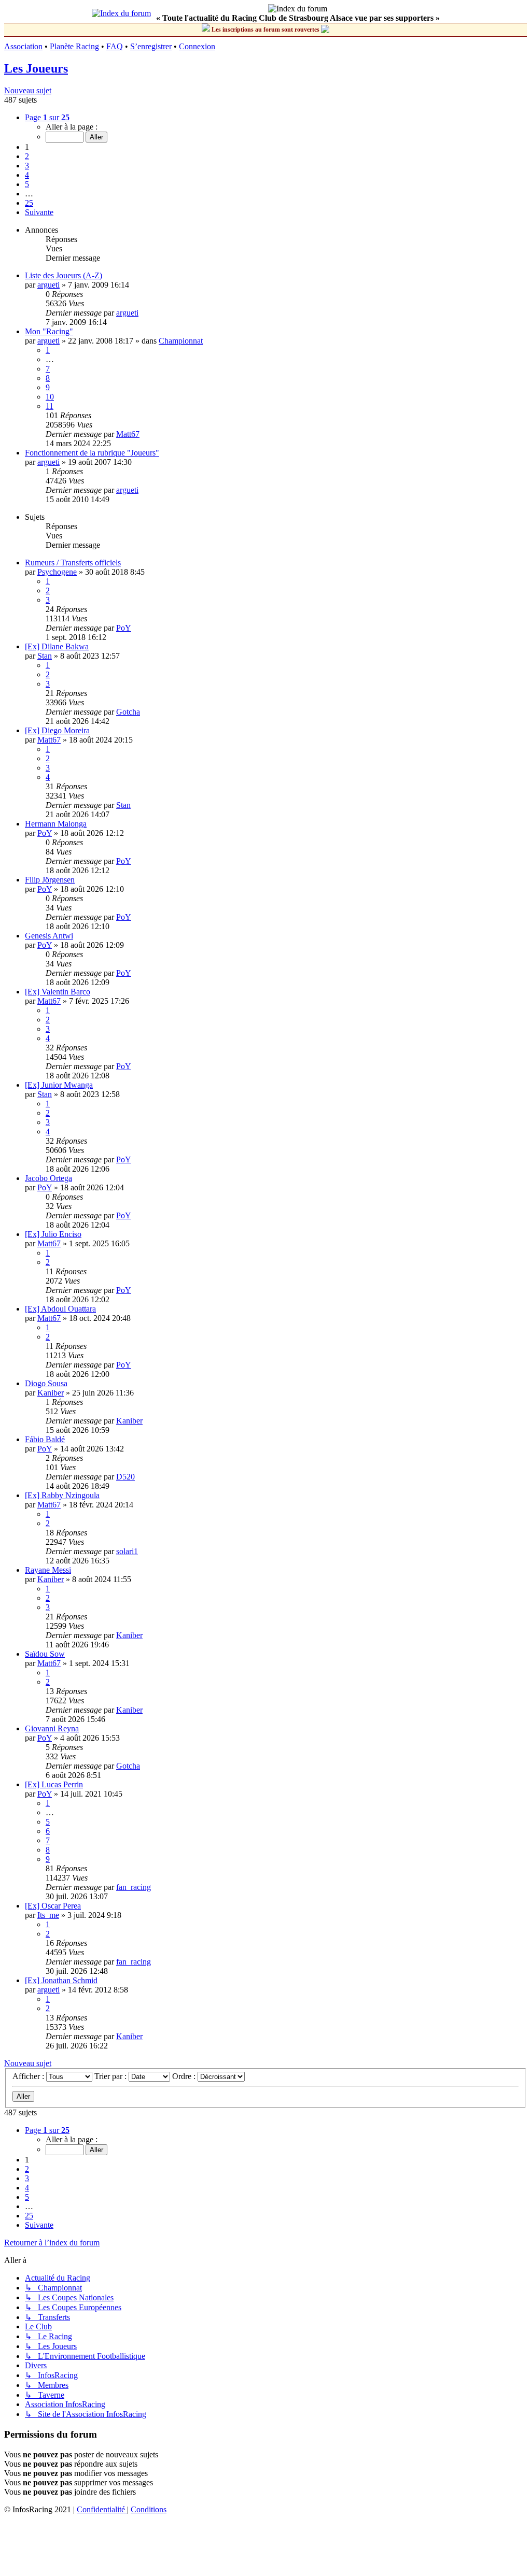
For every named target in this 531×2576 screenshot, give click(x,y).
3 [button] (27, 166)
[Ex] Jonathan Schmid (61, 1980)
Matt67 (128, 434)
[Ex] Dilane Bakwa (57, 646)
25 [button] (29, 203)
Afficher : (29, 2076)
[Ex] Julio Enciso (53, 1234)
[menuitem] (102, 2509)
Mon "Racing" (49, 331)
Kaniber (51, 1393)
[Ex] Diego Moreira (57, 730)
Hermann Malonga (56, 824)
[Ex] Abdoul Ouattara (60, 1309)
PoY (124, 628)
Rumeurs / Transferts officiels (73, 563)
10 (50, 397)
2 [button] (27, 156)
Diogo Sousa (46, 1383)
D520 (125, 1477)
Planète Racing (74, 46)
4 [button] (27, 175)
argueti (48, 285)
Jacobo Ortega (48, 1178)
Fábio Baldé (45, 1439)
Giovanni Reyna (52, 1728)
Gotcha (128, 712)
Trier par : (111, 2076)
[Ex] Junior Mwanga (59, 1085)
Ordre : (185, 2076)
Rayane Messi (48, 1570)
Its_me (48, 1915)
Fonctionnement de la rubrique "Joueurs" (92, 453)
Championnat (181, 341)
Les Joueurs (36, 68)
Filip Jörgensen (50, 880)
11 (50, 406)
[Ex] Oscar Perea (53, 1906)
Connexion (197, 46)
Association (23, 46)
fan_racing (134, 1887)
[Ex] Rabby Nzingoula (62, 1495)
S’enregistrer (151, 46)
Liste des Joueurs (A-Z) (64, 275)
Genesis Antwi (49, 936)
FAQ (115, 46)
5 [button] (27, 184)
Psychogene (57, 572)
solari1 (127, 1551)
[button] (47, 117)
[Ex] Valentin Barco (58, 992)
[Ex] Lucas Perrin (54, 1784)
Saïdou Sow (45, 1654)
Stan (45, 656)
